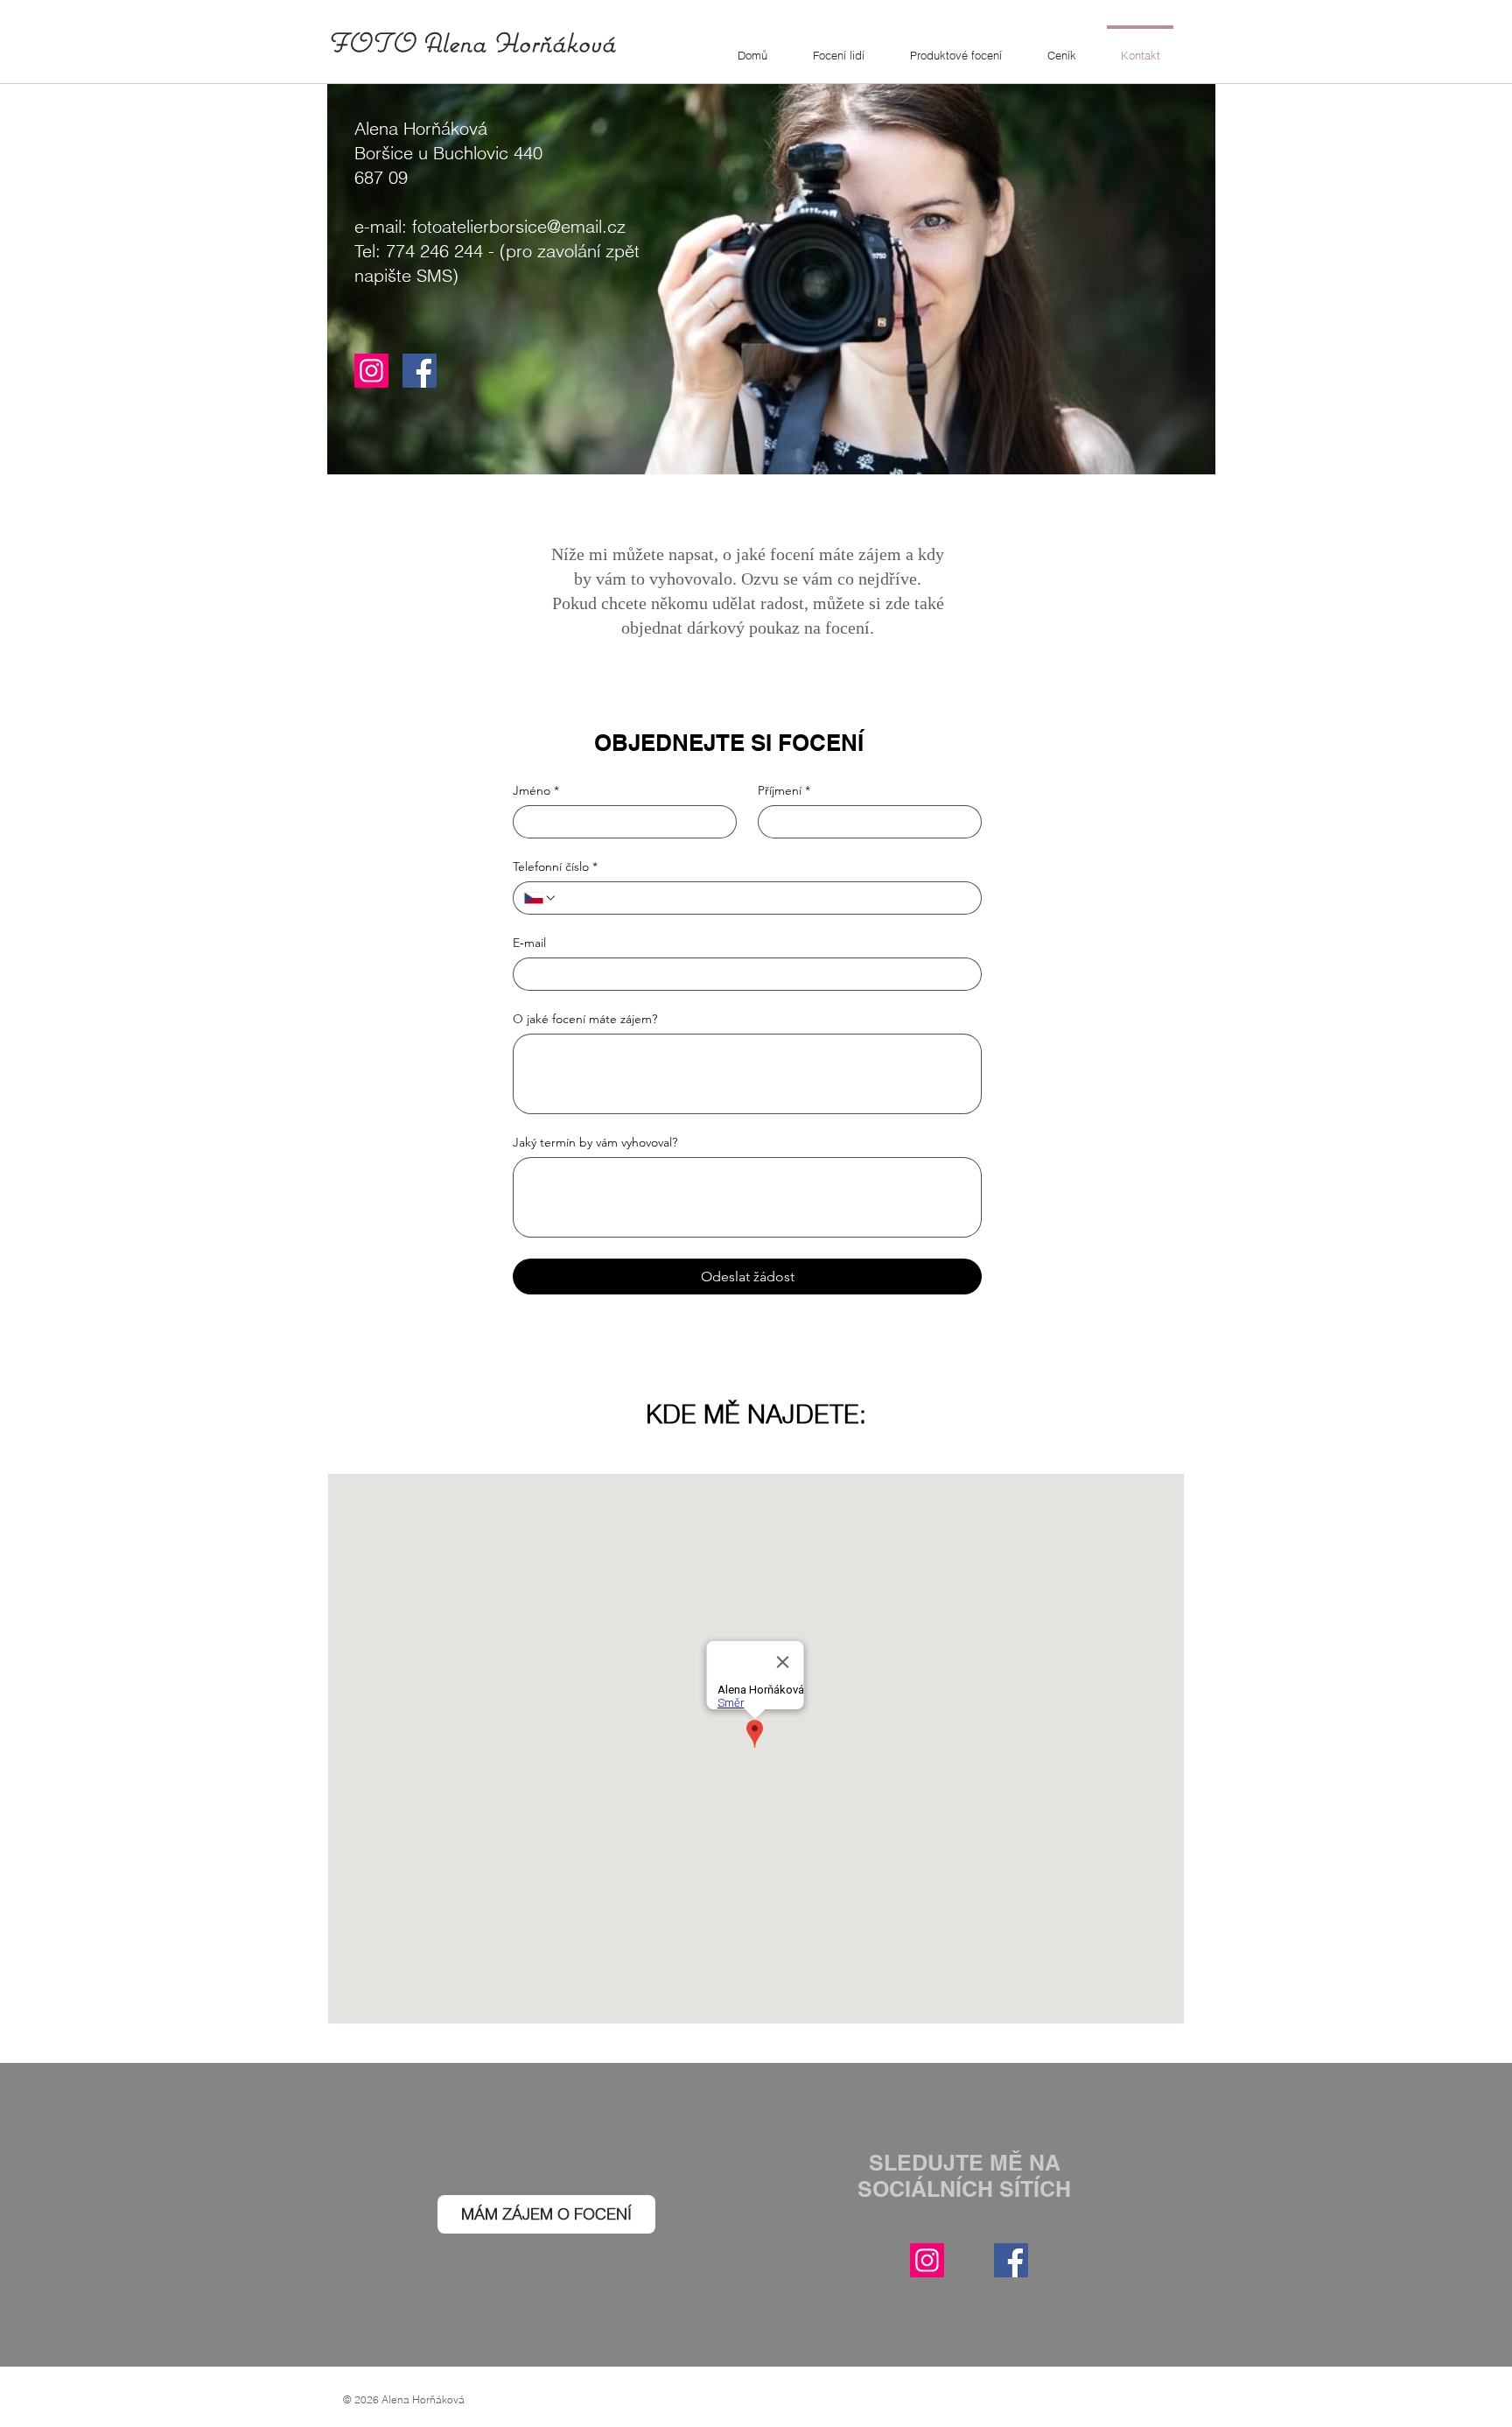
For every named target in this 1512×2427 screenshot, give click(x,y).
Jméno (536, 791)
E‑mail (529, 943)
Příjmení (784, 791)
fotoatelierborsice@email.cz (519, 226)
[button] (839, 47)
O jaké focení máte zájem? (585, 1019)
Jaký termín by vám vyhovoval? (595, 1143)
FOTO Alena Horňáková (471, 42)
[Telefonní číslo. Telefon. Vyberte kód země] (541, 898)
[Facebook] (420, 371)
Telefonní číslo (555, 867)
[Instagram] (371, 371)
